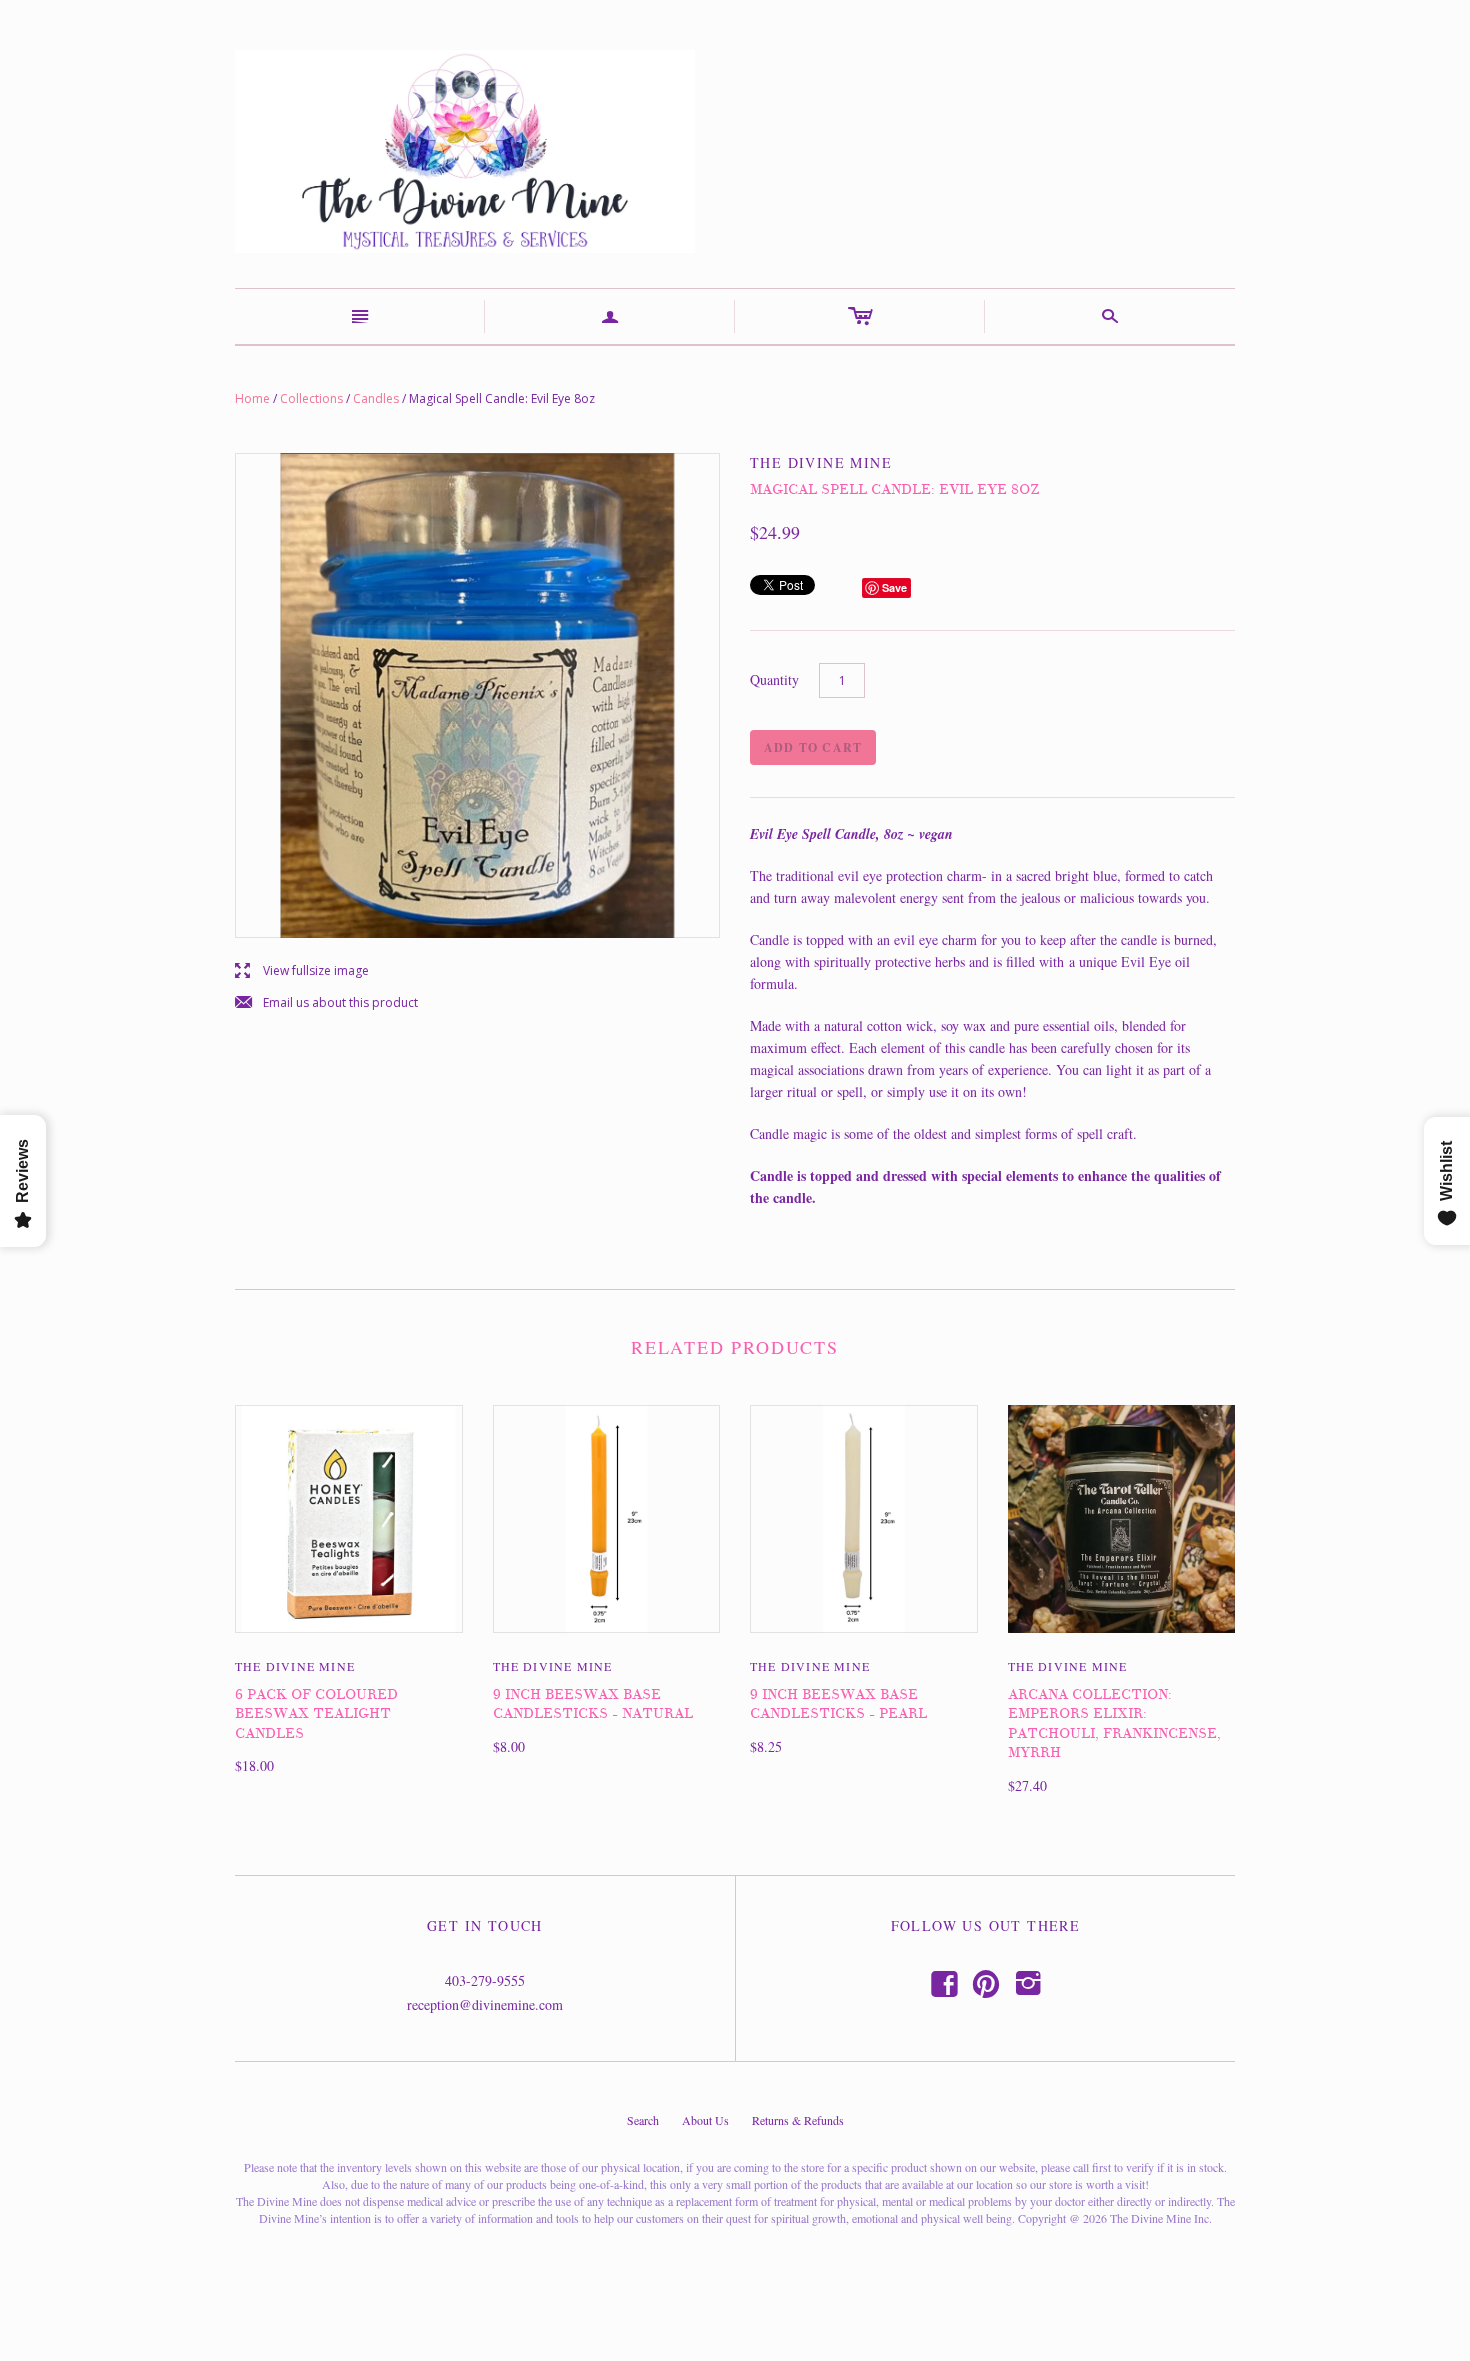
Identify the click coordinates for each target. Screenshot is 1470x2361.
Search (643, 2120)
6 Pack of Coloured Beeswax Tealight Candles (316, 1714)
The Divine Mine (295, 1666)
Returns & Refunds (798, 2120)
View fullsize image (302, 971)
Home (252, 398)
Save (894, 587)
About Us (705, 2120)
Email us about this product (326, 1003)
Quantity (774, 679)
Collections (311, 398)
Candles (376, 398)
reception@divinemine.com (485, 2004)
